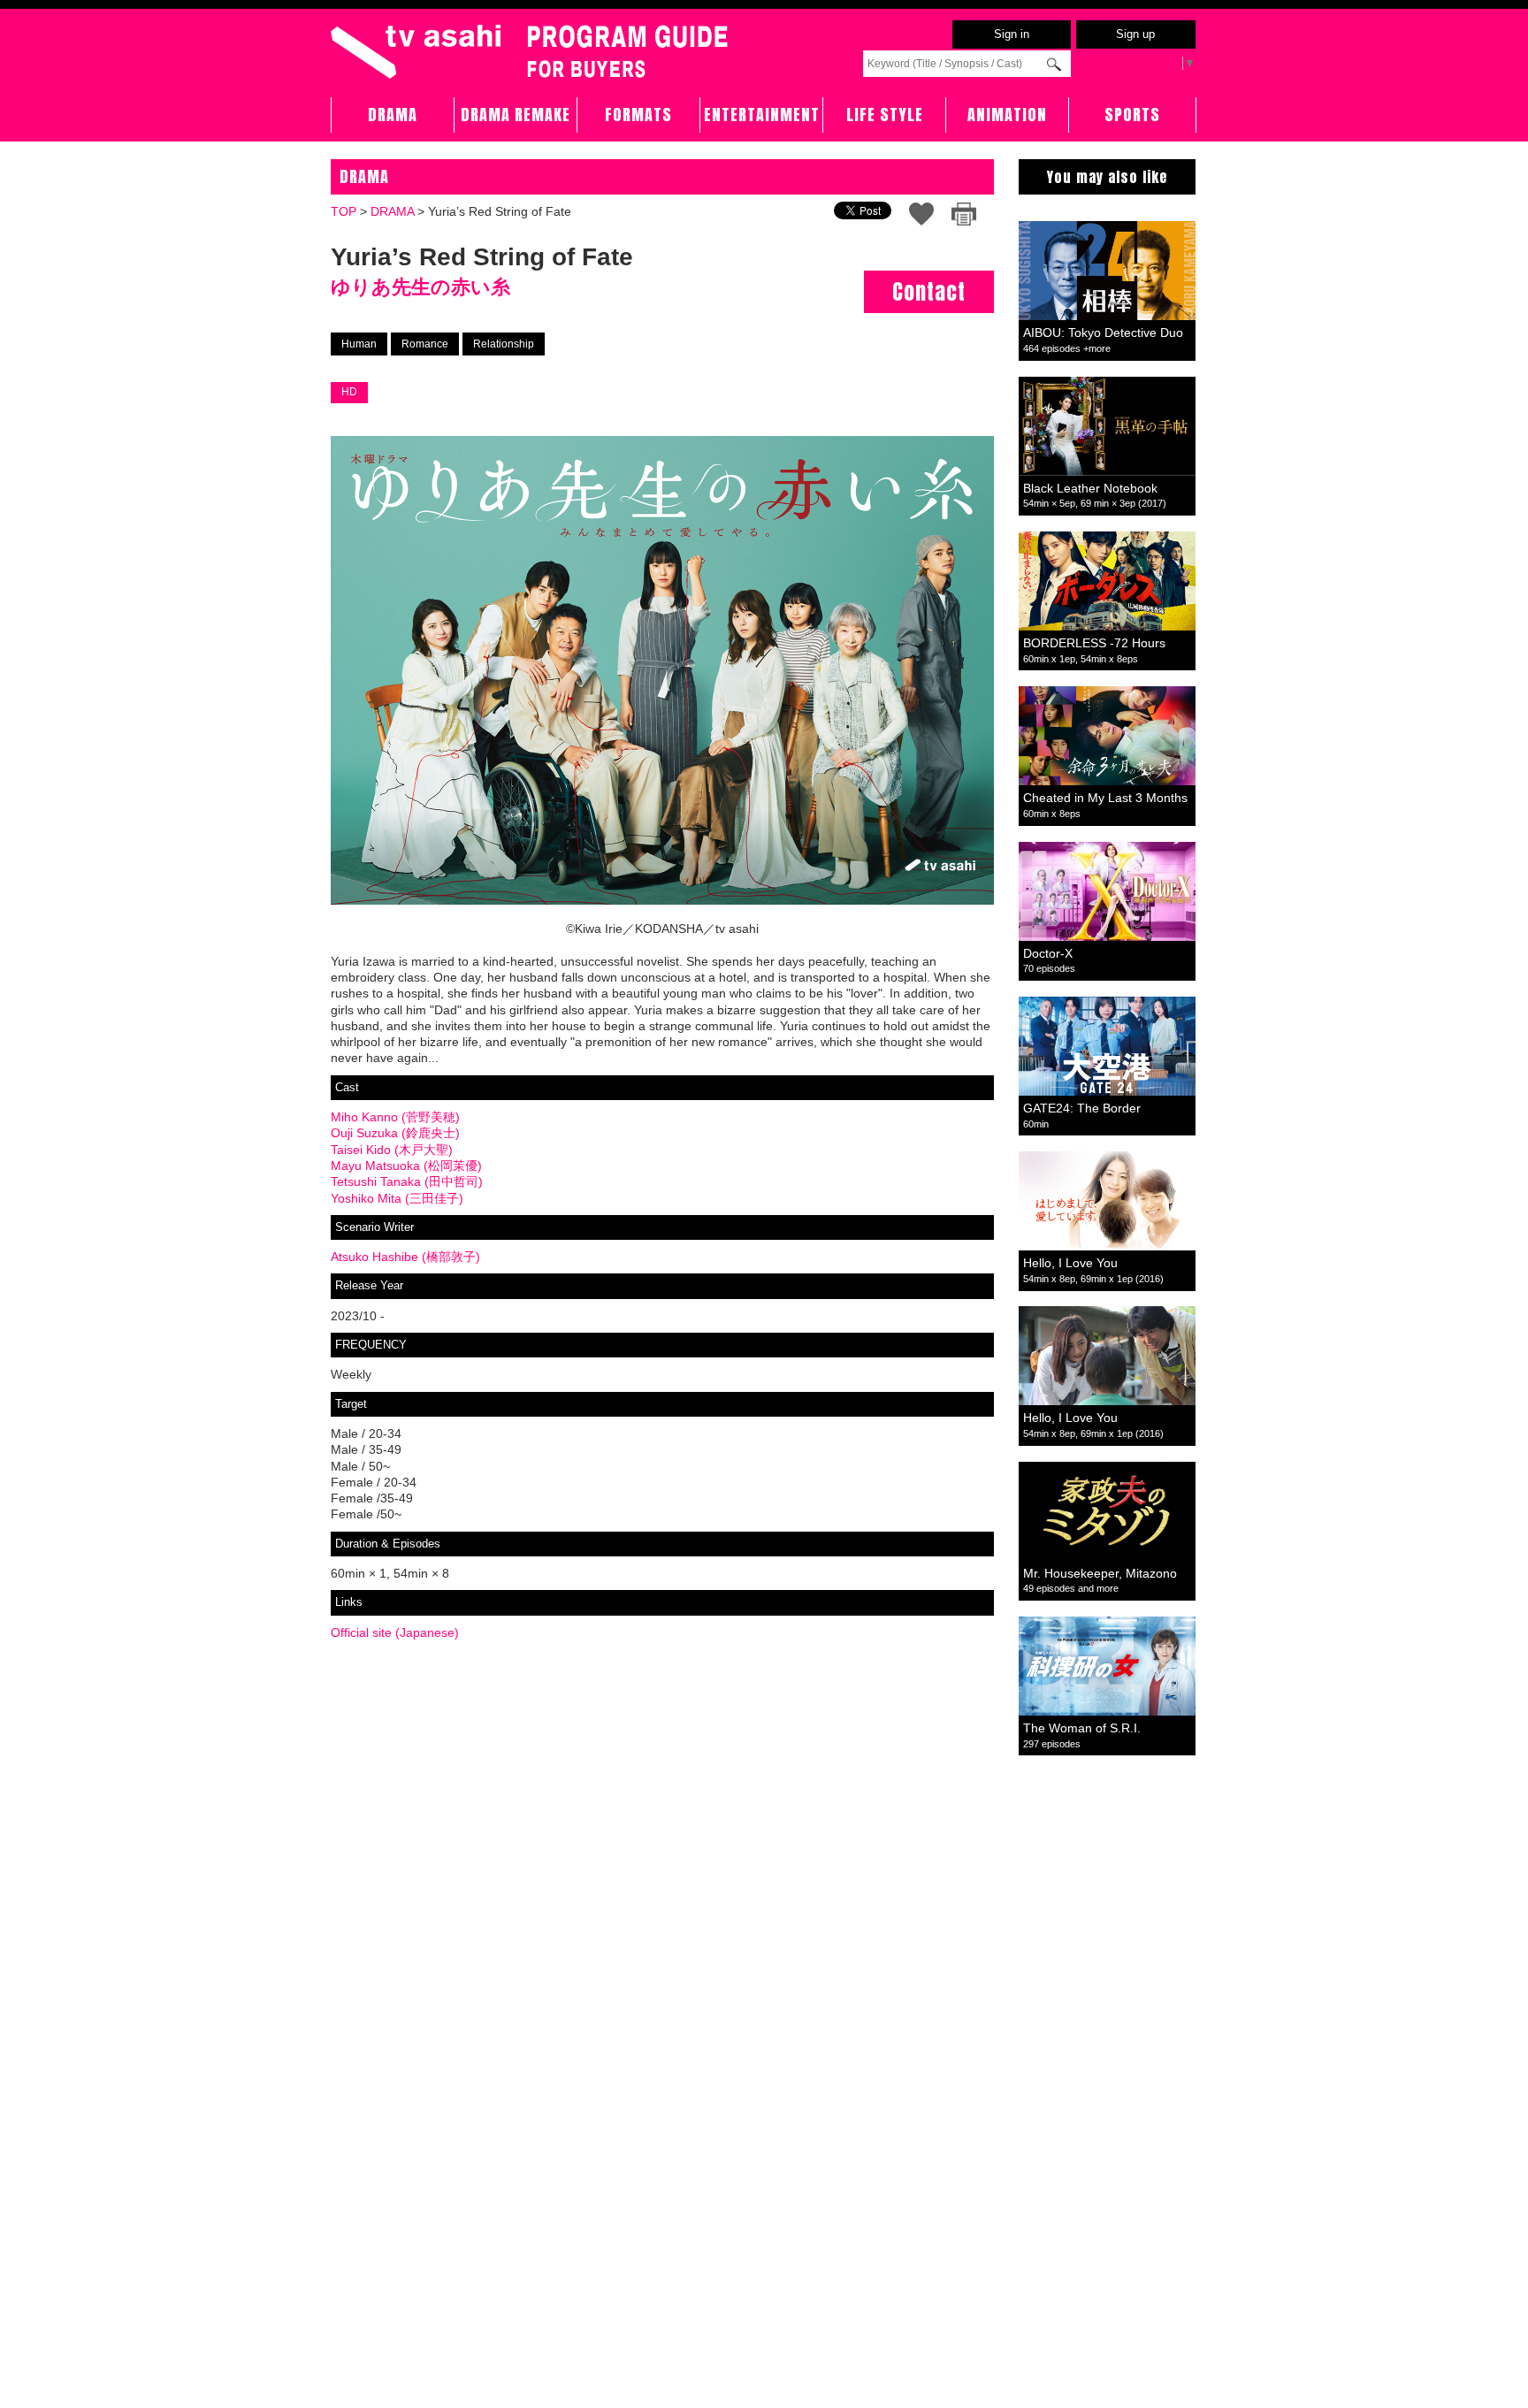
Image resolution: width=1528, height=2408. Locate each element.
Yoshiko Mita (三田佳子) (397, 1198)
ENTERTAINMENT (762, 115)
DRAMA (393, 115)
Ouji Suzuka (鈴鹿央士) (395, 1133)
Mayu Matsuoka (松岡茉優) (406, 1166)
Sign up (1135, 34)
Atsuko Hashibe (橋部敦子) (405, 1257)
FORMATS (638, 115)
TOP (344, 211)
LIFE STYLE (885, 115)
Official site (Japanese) (395, 1632)
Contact (929, 292)
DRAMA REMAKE (516, 115)
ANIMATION (1007, 115)
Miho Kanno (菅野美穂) (395, 1117)
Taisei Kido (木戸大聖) (392, 1150)
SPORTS (1132, 115)
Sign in (1012, 34)
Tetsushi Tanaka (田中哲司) (407, 1181)
